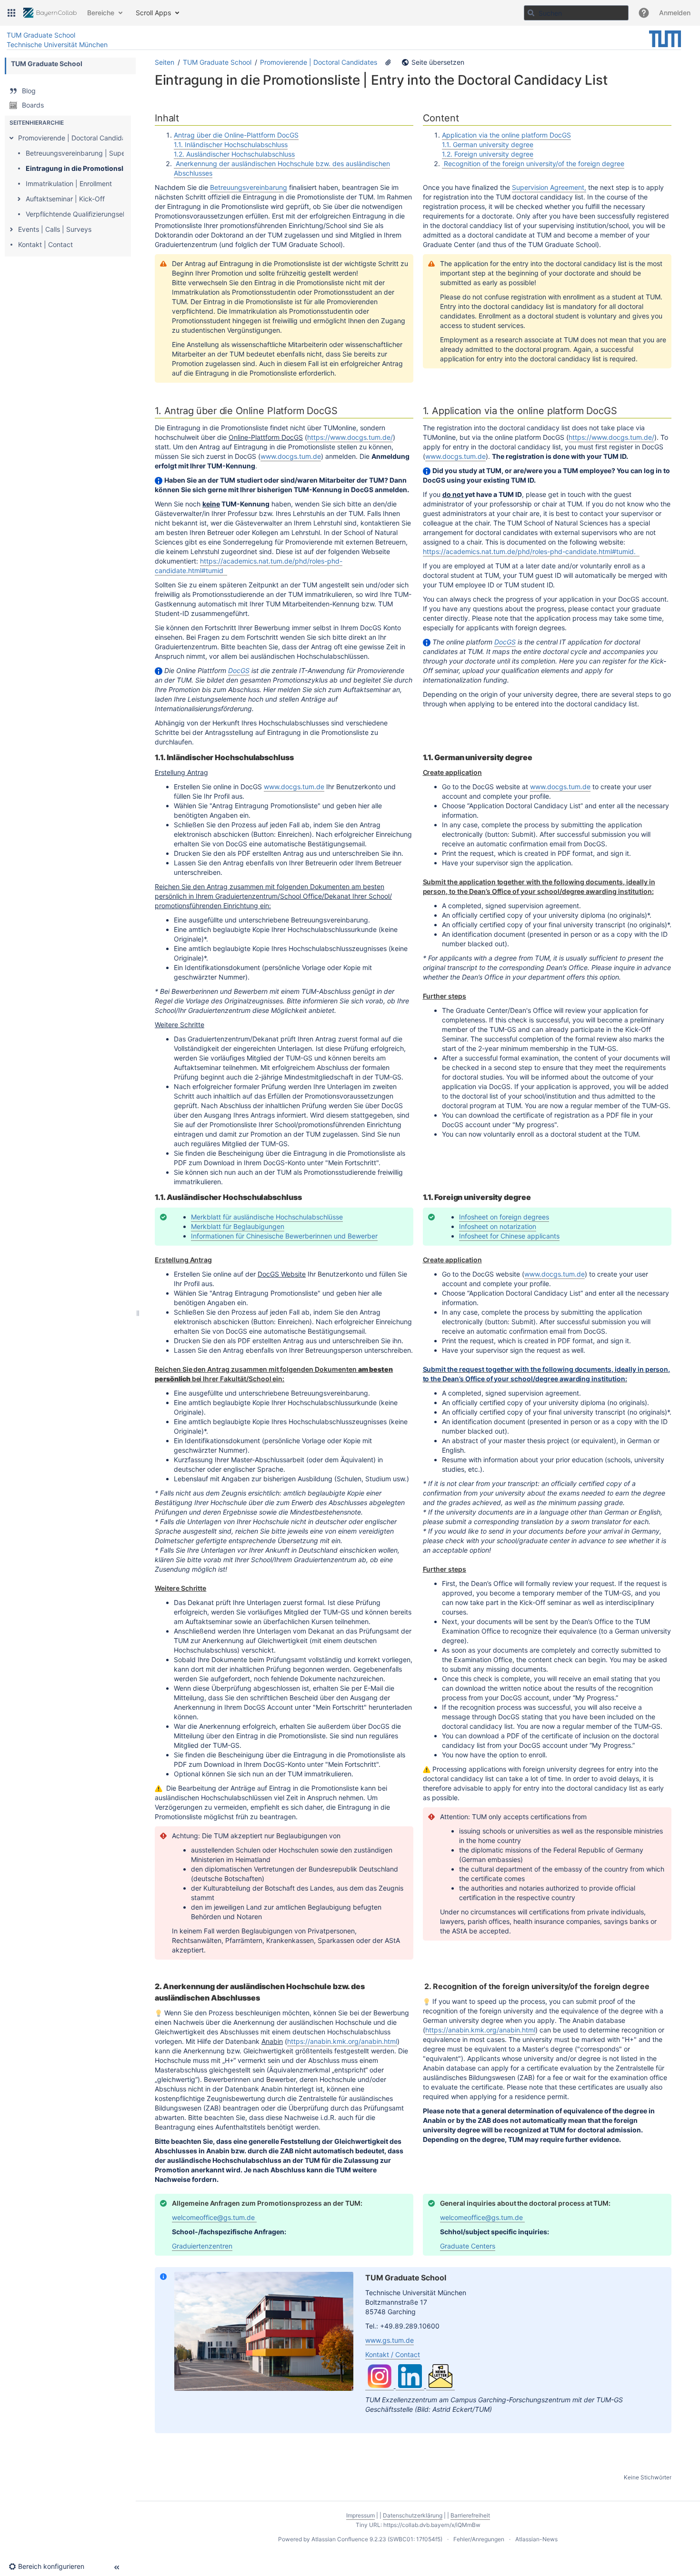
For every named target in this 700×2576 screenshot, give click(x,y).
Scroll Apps (153, 13)
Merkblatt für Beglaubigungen (238, 1226)
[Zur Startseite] (50, 13)
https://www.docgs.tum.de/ (350, 437)
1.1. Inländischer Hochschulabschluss (231, 144)
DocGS (239, 670)
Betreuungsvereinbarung (249, 187)
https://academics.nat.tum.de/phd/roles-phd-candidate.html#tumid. (531, 551)
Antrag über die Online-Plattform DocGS (236, 135)
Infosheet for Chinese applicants (509, 1236)
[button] (11, 13)
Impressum (360, 2515)
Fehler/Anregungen (479, 2539)
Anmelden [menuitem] (675, 13)
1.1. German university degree (488, 144)
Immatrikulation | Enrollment (69, 183)
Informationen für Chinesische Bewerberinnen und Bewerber (284, 1236)
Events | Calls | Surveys (55, 229)
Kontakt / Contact (393, 2354)
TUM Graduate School (41, 35)
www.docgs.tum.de (291, 456)
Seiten (165, 62)
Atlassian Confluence (340, 2539)
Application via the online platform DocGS (506, 135)
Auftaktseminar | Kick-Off (65, 199)
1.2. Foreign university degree (488, 154)
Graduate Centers (468, 2246)
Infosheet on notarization (498, 1226)
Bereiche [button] (101, 13)
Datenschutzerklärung (413, 2515)
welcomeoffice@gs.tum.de (213, 2217)
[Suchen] (531, 13)
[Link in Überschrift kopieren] (182, 119)
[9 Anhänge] (388, 62)
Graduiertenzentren (202, 2246)
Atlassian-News (536, 2539)
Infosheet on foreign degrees (504, 1217)
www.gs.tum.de (390, 2340)
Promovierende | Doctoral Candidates (77, 138)
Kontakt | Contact (45, 244)
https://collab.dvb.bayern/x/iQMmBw (432, 2525)
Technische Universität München (57, 45)
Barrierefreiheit (470, 2515)
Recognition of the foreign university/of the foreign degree (533, 163)
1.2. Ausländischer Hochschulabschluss (234, 154)
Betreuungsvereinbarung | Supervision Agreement (104, 153)
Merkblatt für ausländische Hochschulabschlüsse (267, 1217)
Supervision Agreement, (549, 187)
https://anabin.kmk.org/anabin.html (342, 2041)
